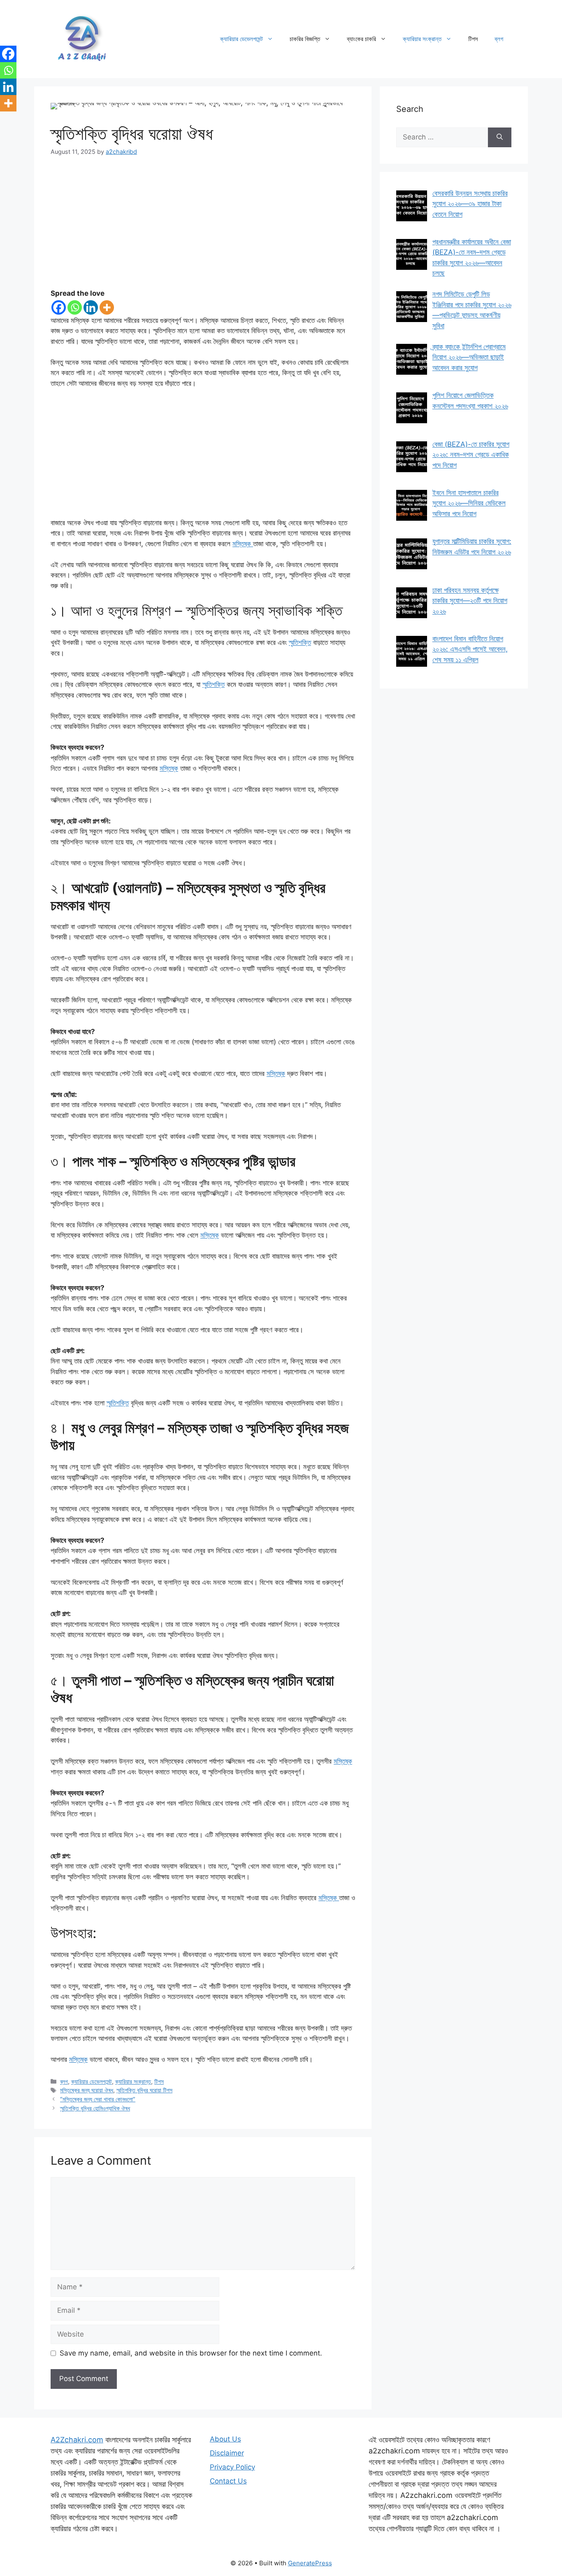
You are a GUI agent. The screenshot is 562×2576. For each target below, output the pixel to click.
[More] (107, 307)
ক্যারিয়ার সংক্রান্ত (422, 39)
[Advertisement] (203, 227)
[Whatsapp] (75, 307)
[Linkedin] (91, 307)
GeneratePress (310, 2563)
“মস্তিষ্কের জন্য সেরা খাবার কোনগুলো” (98, 2099)
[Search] (500, 137)
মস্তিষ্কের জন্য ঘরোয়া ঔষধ (87, 2090)
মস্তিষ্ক (243, 544)
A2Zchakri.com (77, 2440)
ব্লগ (499, 39)
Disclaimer (227, 2453)
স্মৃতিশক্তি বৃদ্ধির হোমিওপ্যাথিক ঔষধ (95, 2108)
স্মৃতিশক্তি (300, 642)
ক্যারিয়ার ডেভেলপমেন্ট (242, 39)
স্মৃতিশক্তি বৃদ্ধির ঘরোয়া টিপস (144, 2090)
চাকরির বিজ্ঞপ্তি (305, 39)
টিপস (473, 39)
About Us (225, 2439)
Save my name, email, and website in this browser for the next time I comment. (191, 2353)
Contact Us (228, 2481)
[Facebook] (59, 307)
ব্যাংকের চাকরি (361, 39)
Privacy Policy (232, 2467)
